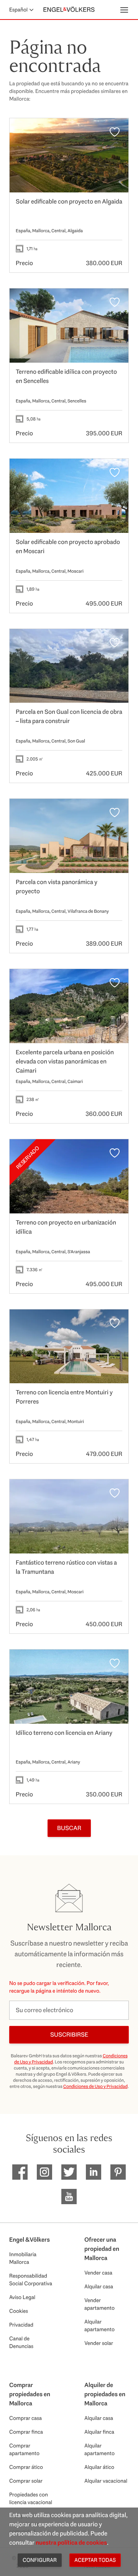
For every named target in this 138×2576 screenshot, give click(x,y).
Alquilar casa (99, 2286)
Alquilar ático (99, 2467)
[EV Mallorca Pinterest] (118, 2172)
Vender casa (98, 2273)
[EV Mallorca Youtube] (69, 2197)
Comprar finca (26, 2432)
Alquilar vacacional (106, 2481)
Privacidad (21, 2325)
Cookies (19, 2311)
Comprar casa (25, 2418)
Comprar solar (26, 2481)
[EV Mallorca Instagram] (44, 2172)
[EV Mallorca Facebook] (20, 2172)
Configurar (40, 2560)
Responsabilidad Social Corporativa (31, 2280)
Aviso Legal (22, 2297)
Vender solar (99, 2343)
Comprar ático (26, 2467)
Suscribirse (69, 2035)
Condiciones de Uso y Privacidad (95, 2086)
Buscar (69, 1828)
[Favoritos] (115, 132)
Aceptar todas (95, 2560)
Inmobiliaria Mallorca (23, 2258)
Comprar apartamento (24, 2449)
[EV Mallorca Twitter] (69, 2172)
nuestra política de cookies (71, 2543)
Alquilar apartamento (99, 2325)
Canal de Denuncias (21, 2342)
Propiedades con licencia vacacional (31, 2498)
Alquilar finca (99, 2432)
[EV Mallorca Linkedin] (94, 2172)
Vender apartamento (99, 2304)
